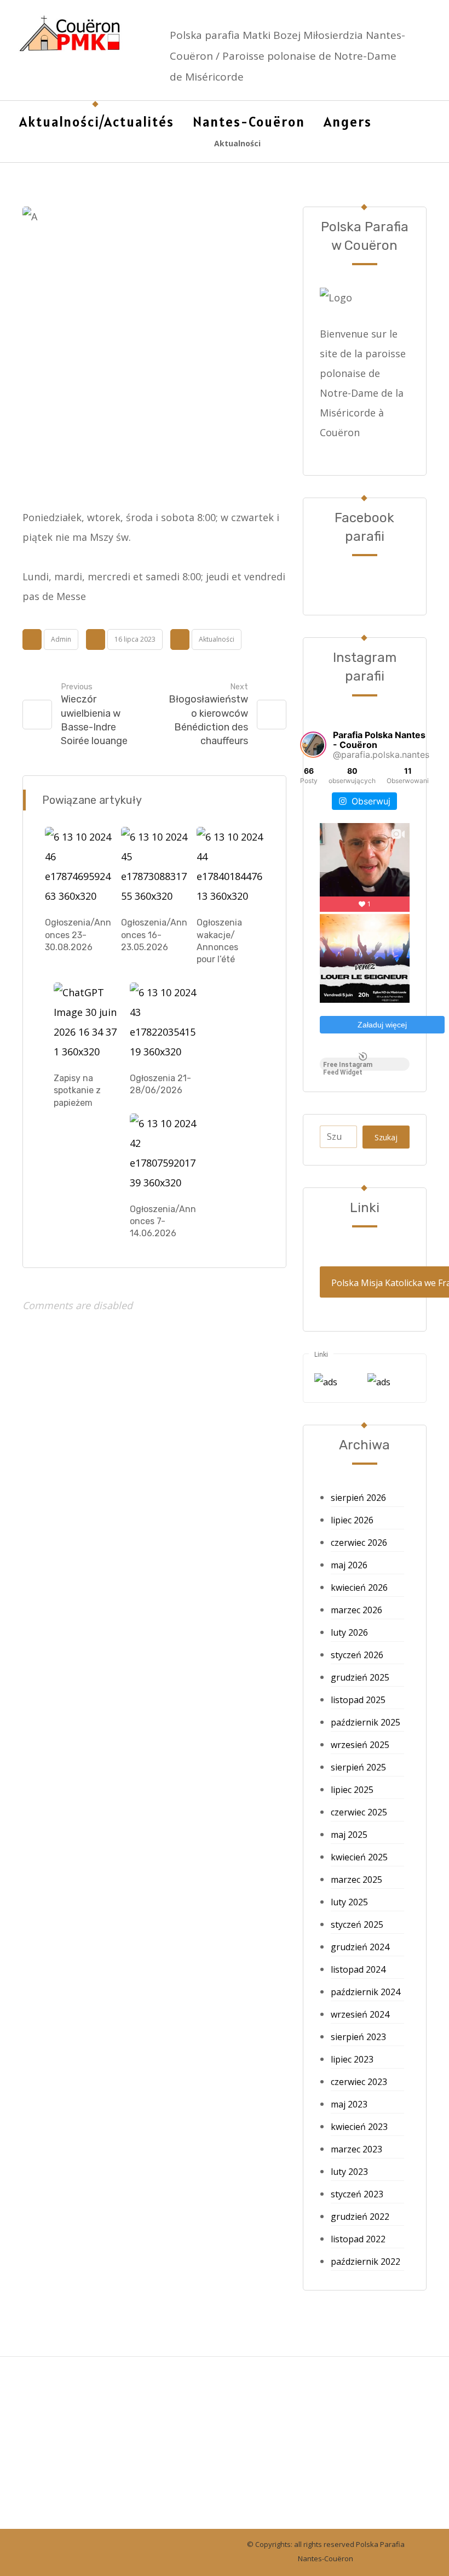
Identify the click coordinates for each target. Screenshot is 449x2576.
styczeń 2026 (357, 1655)
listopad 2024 (358, 1969)
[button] (401, 122)
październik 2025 (365, 1722)
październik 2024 (365, 1992)
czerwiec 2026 (359, 1543)
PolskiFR (50, 2470)
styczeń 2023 (357, 2194)
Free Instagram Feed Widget (348, 1066)
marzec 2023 (356, 2149)
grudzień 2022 (360, 2217)
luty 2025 (349, 1902)
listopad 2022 (358, 2239)
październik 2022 (365, 2261)
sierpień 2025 (358, 1767)
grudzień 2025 (360, 1677)
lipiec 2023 (352, 2059)
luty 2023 (349, 2172)
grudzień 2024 (360, 1947)
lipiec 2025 (352, 1790)
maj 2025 (349, 1835)
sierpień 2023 (358, 2037)
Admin (61, 639)
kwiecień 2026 (359, 1587)
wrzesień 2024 (360, 2014)
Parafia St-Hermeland (81, 2450)
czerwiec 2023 (359, 2082)
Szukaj (386, 1137)
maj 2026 (349, 1565)
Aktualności (217, 639)
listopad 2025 (358, 1700)
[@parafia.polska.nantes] (313, 745)
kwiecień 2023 (359, 2127)
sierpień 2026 (358, 1498)
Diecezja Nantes (68, 2430)
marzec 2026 (356, 1610)
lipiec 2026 (352, 1520)
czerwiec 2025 (359, 1812)
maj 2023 (349, 2104)
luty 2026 (349, 1632)
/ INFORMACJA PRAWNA (190, 2411)
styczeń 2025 (357, 1924)
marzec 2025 (356, 1880)
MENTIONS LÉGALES (78, 2411)
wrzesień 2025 (360, 1745)
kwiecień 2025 (359, 1857)
